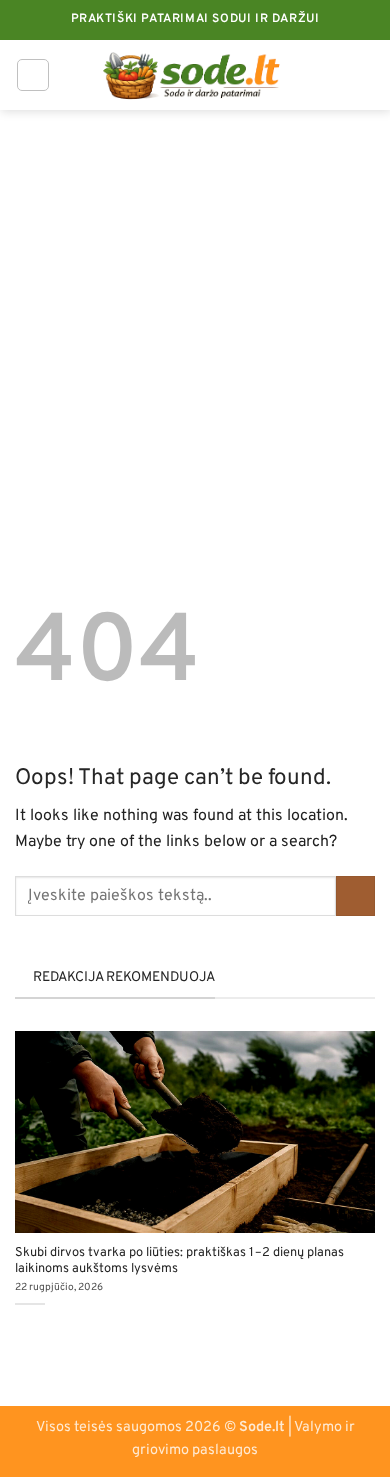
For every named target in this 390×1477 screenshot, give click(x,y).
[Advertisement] (195, 315)
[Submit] (355, 895)
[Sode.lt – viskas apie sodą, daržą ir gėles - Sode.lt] (195, 75)
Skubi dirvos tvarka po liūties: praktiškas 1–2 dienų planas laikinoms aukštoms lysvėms (179, 1261)
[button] (33, 75)
